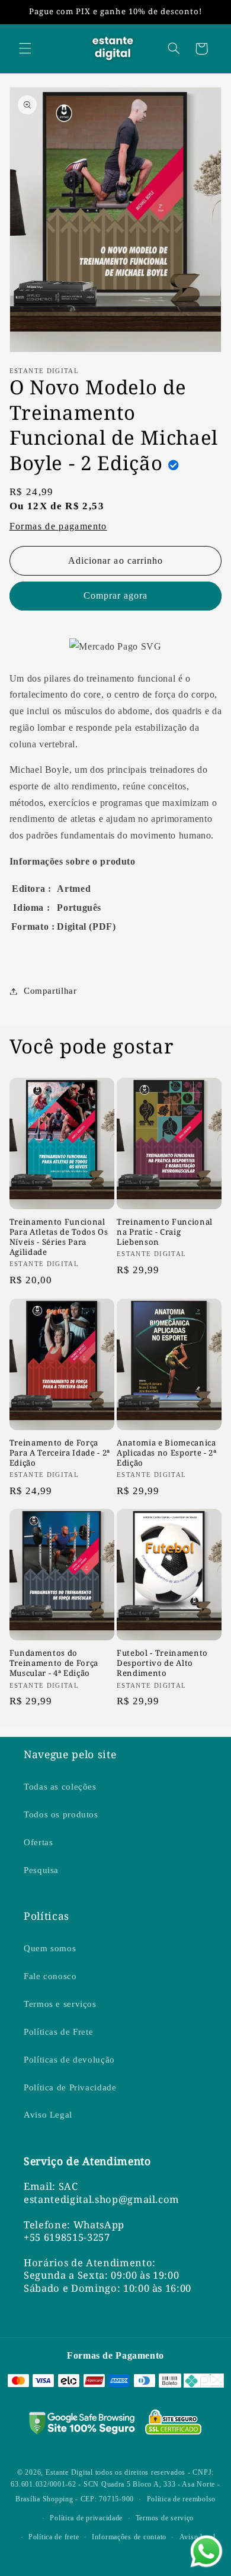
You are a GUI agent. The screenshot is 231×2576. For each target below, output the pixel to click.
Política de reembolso (181, 2499)
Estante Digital (69, 2472)
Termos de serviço (165, 2518)
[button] (25, 49)
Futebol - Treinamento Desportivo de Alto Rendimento (162, 1663)
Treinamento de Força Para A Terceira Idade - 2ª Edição (60, 1453)
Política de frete (54, 2537)
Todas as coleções (60, 1787)
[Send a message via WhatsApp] (206, 2551)
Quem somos (50, 1948)
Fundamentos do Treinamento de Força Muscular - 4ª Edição (54, 1663)
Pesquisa (41, 1870)
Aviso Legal (48, 2115)
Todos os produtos (61, 1814)
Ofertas (38, 1842)
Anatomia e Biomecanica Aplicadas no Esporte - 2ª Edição (167, 1453)
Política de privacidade (86, 2518)
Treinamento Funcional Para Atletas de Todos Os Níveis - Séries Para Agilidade (59, 1237)
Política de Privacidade (70, 2087)
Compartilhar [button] (50, 991)
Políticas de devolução (69, 2060)
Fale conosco (50, 1976)
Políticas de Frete (58, 2032)
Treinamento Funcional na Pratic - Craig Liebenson (165, 1232)
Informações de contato (129, 2537)
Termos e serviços (60, 2004)
